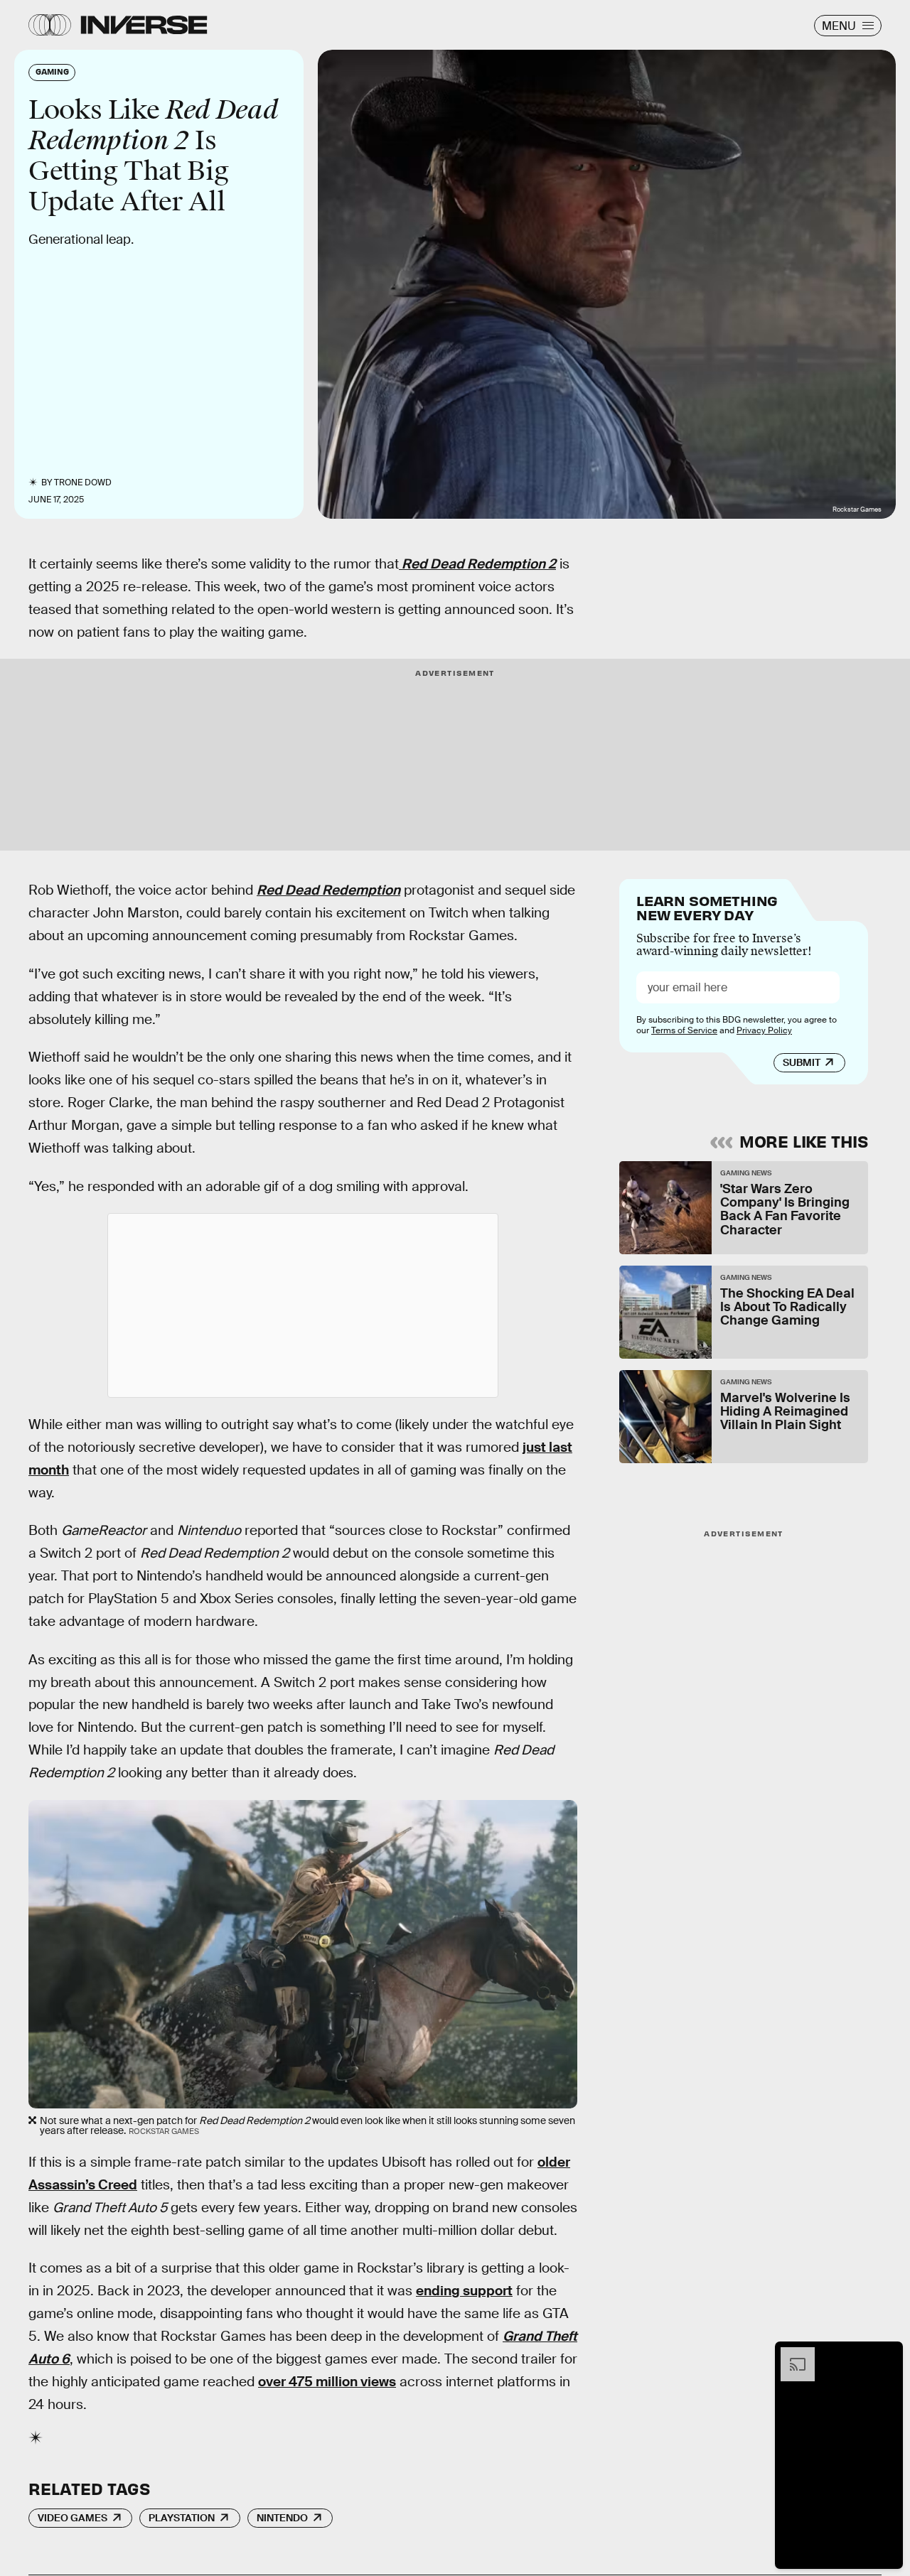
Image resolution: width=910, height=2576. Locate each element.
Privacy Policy (764, 1030)
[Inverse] (144, 25)
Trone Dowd (83, 483)
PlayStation (182, 2518)
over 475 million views (327, 2382)
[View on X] (303, 1305)
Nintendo (282, 2518)
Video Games (73, 2518)
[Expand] (791, 2354)
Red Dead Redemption (328, 890)
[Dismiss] (887, 2354)
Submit (802, 1062)
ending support (464, 2291)
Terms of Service (684, 1030)
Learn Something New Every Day (707, 906)
